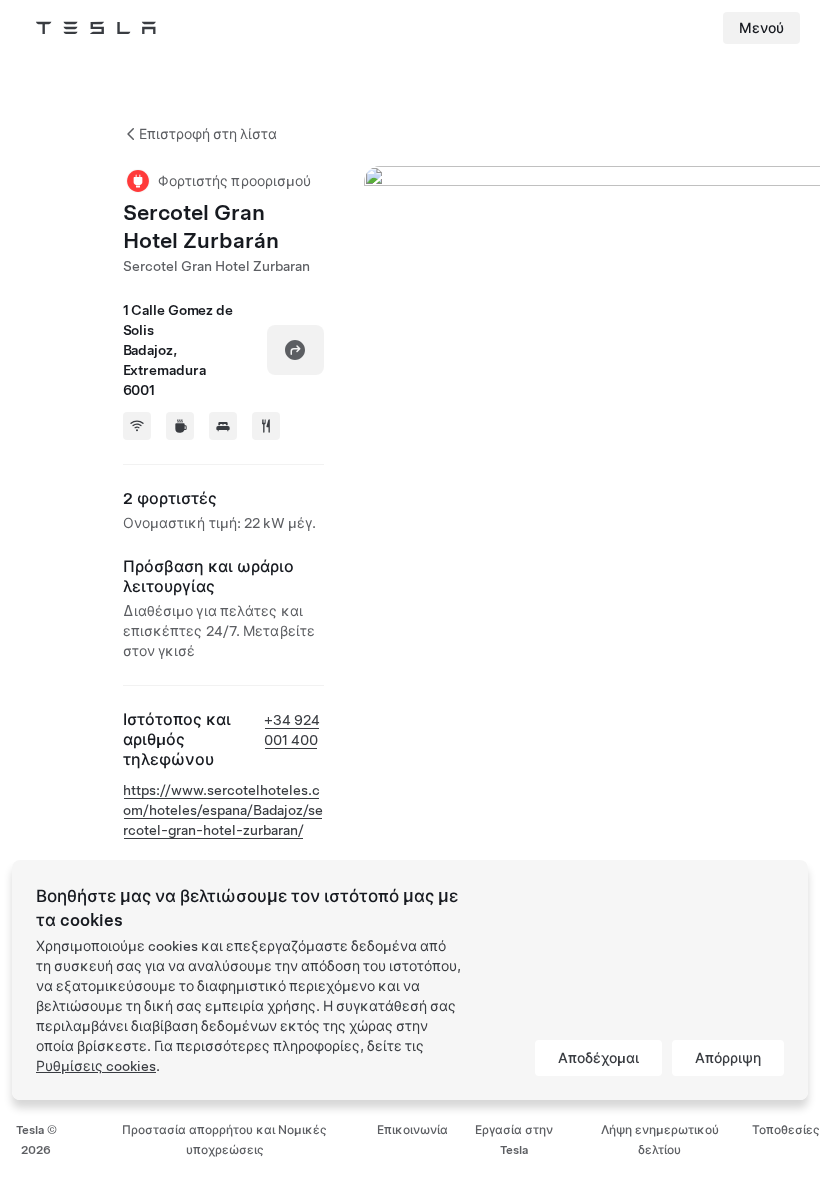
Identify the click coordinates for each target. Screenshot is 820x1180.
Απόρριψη (728, 1058)
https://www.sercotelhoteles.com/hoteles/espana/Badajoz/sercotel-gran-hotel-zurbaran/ (223, 810)
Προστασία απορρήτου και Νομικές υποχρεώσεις (224, 1140)
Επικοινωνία (412, 1130)
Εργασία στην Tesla (514, 1140)
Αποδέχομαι (598, 1058)
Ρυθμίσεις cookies (96, 1066)
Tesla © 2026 (36, 1140)
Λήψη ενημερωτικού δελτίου (660, 1140)
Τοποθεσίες (786, 1130)
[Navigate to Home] (96, 28)
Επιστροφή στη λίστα (208, 134)
